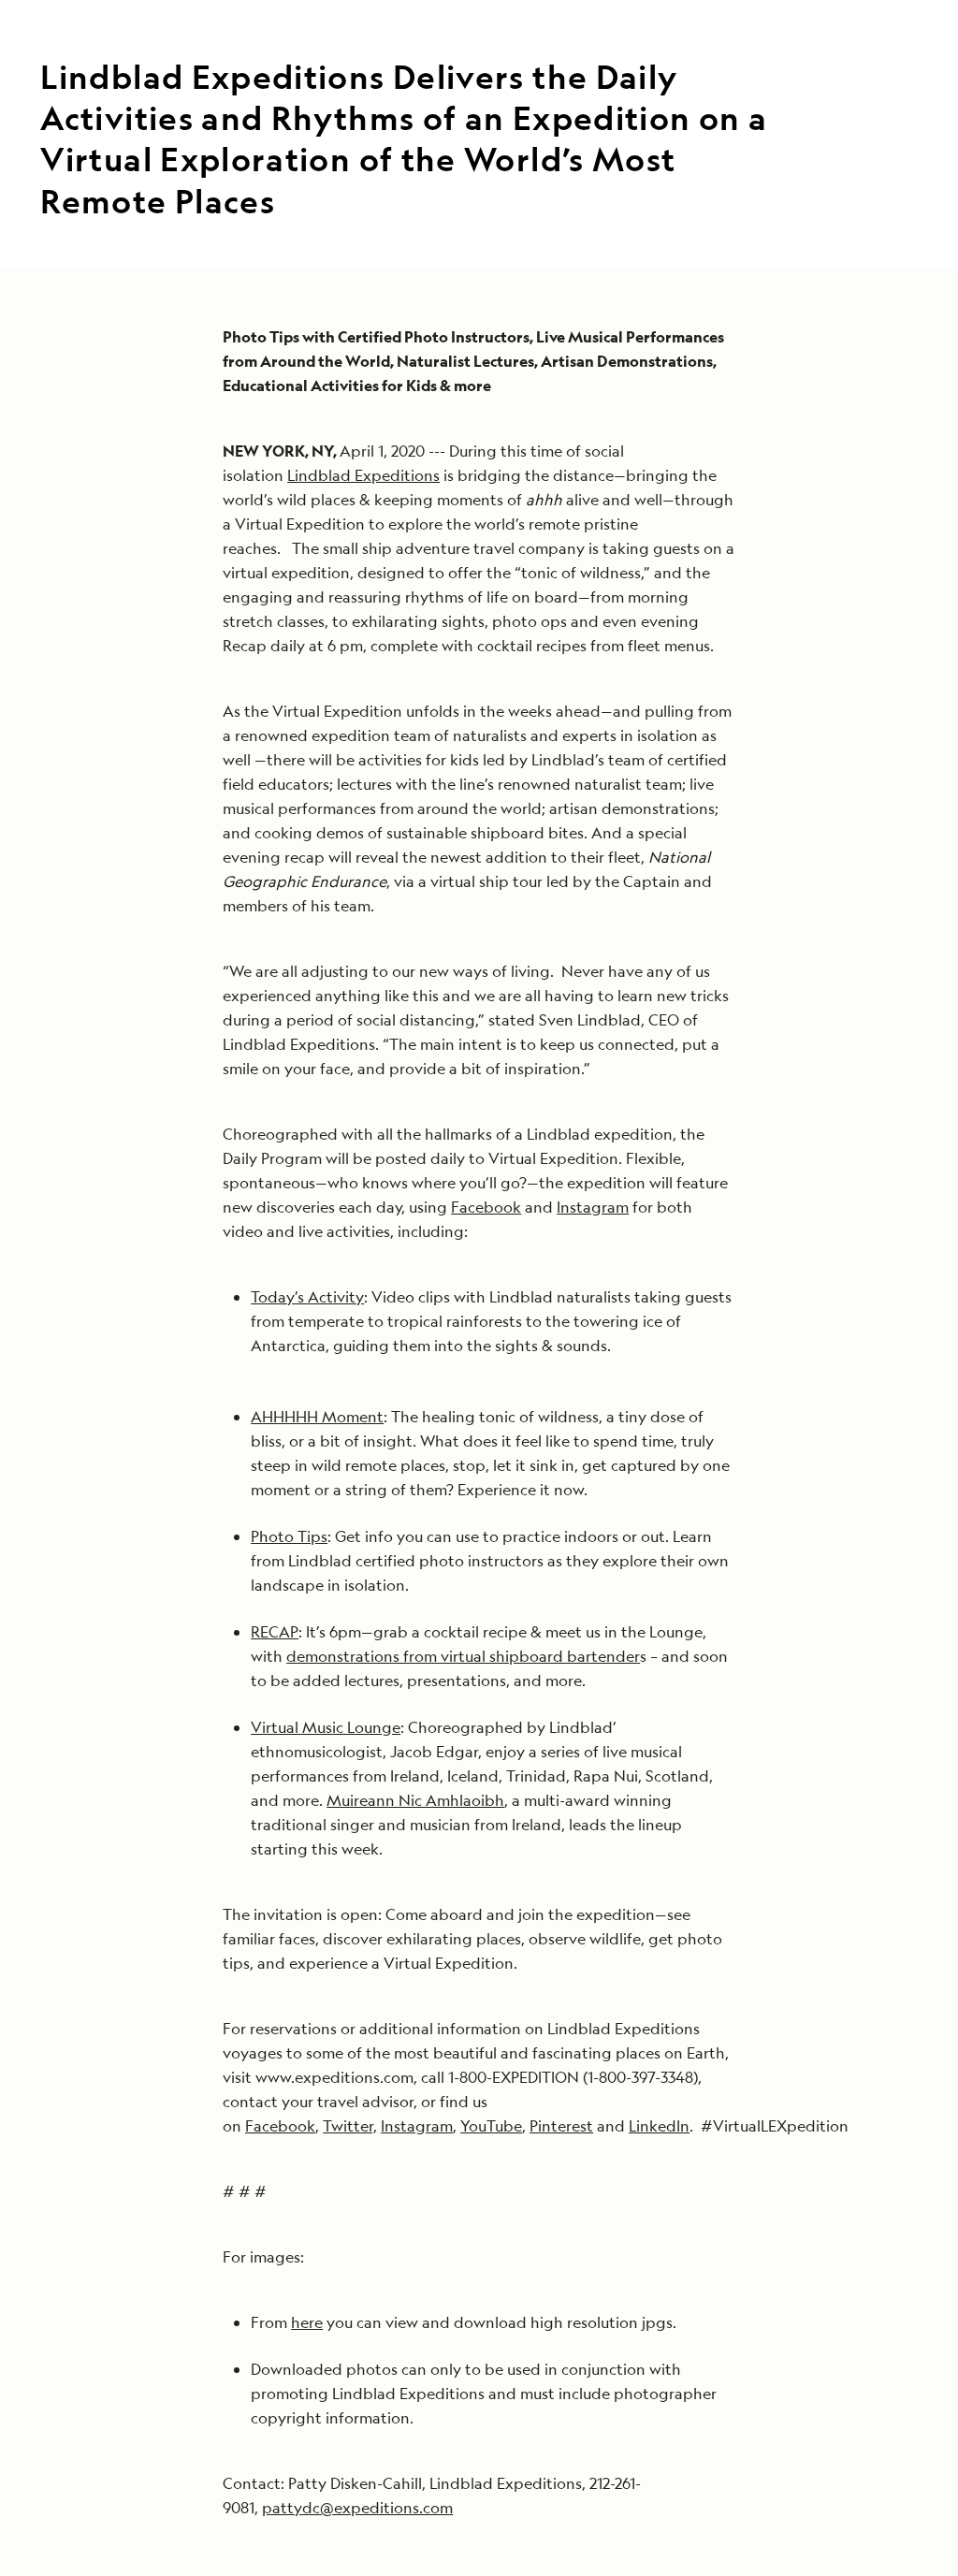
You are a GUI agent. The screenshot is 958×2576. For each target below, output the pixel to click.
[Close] (892, 995)
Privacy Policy (573, 1557)
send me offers (697, 1379)
